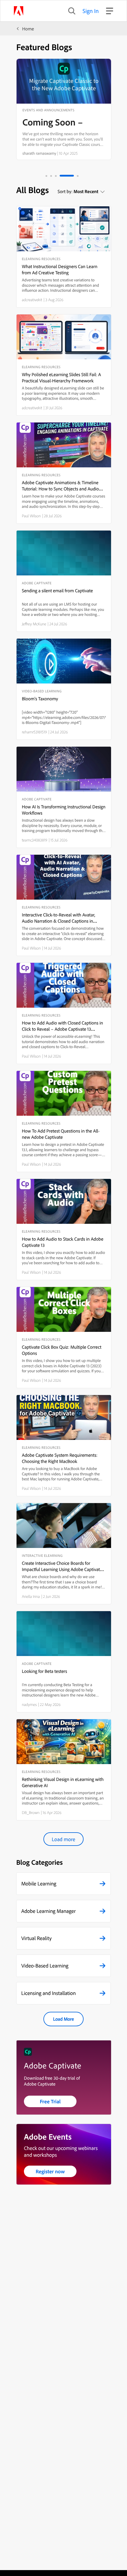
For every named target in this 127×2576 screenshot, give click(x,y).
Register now (50, 2171)
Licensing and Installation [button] (49, 1993)
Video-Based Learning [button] (45, 1966)
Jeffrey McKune (34, 624)
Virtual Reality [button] (36, 1938)
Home (28, 29)
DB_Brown (31, 1813)
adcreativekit (32, 300)
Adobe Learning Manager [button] (48, 1911)
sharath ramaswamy (39, 153)
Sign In (91, 11)
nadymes (29, 1704)
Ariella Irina (31, 1596)
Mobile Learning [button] (39, 1884)
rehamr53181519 (34, 732)
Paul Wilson (31, 516)
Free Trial (50, 2101)
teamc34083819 (35, 840)
